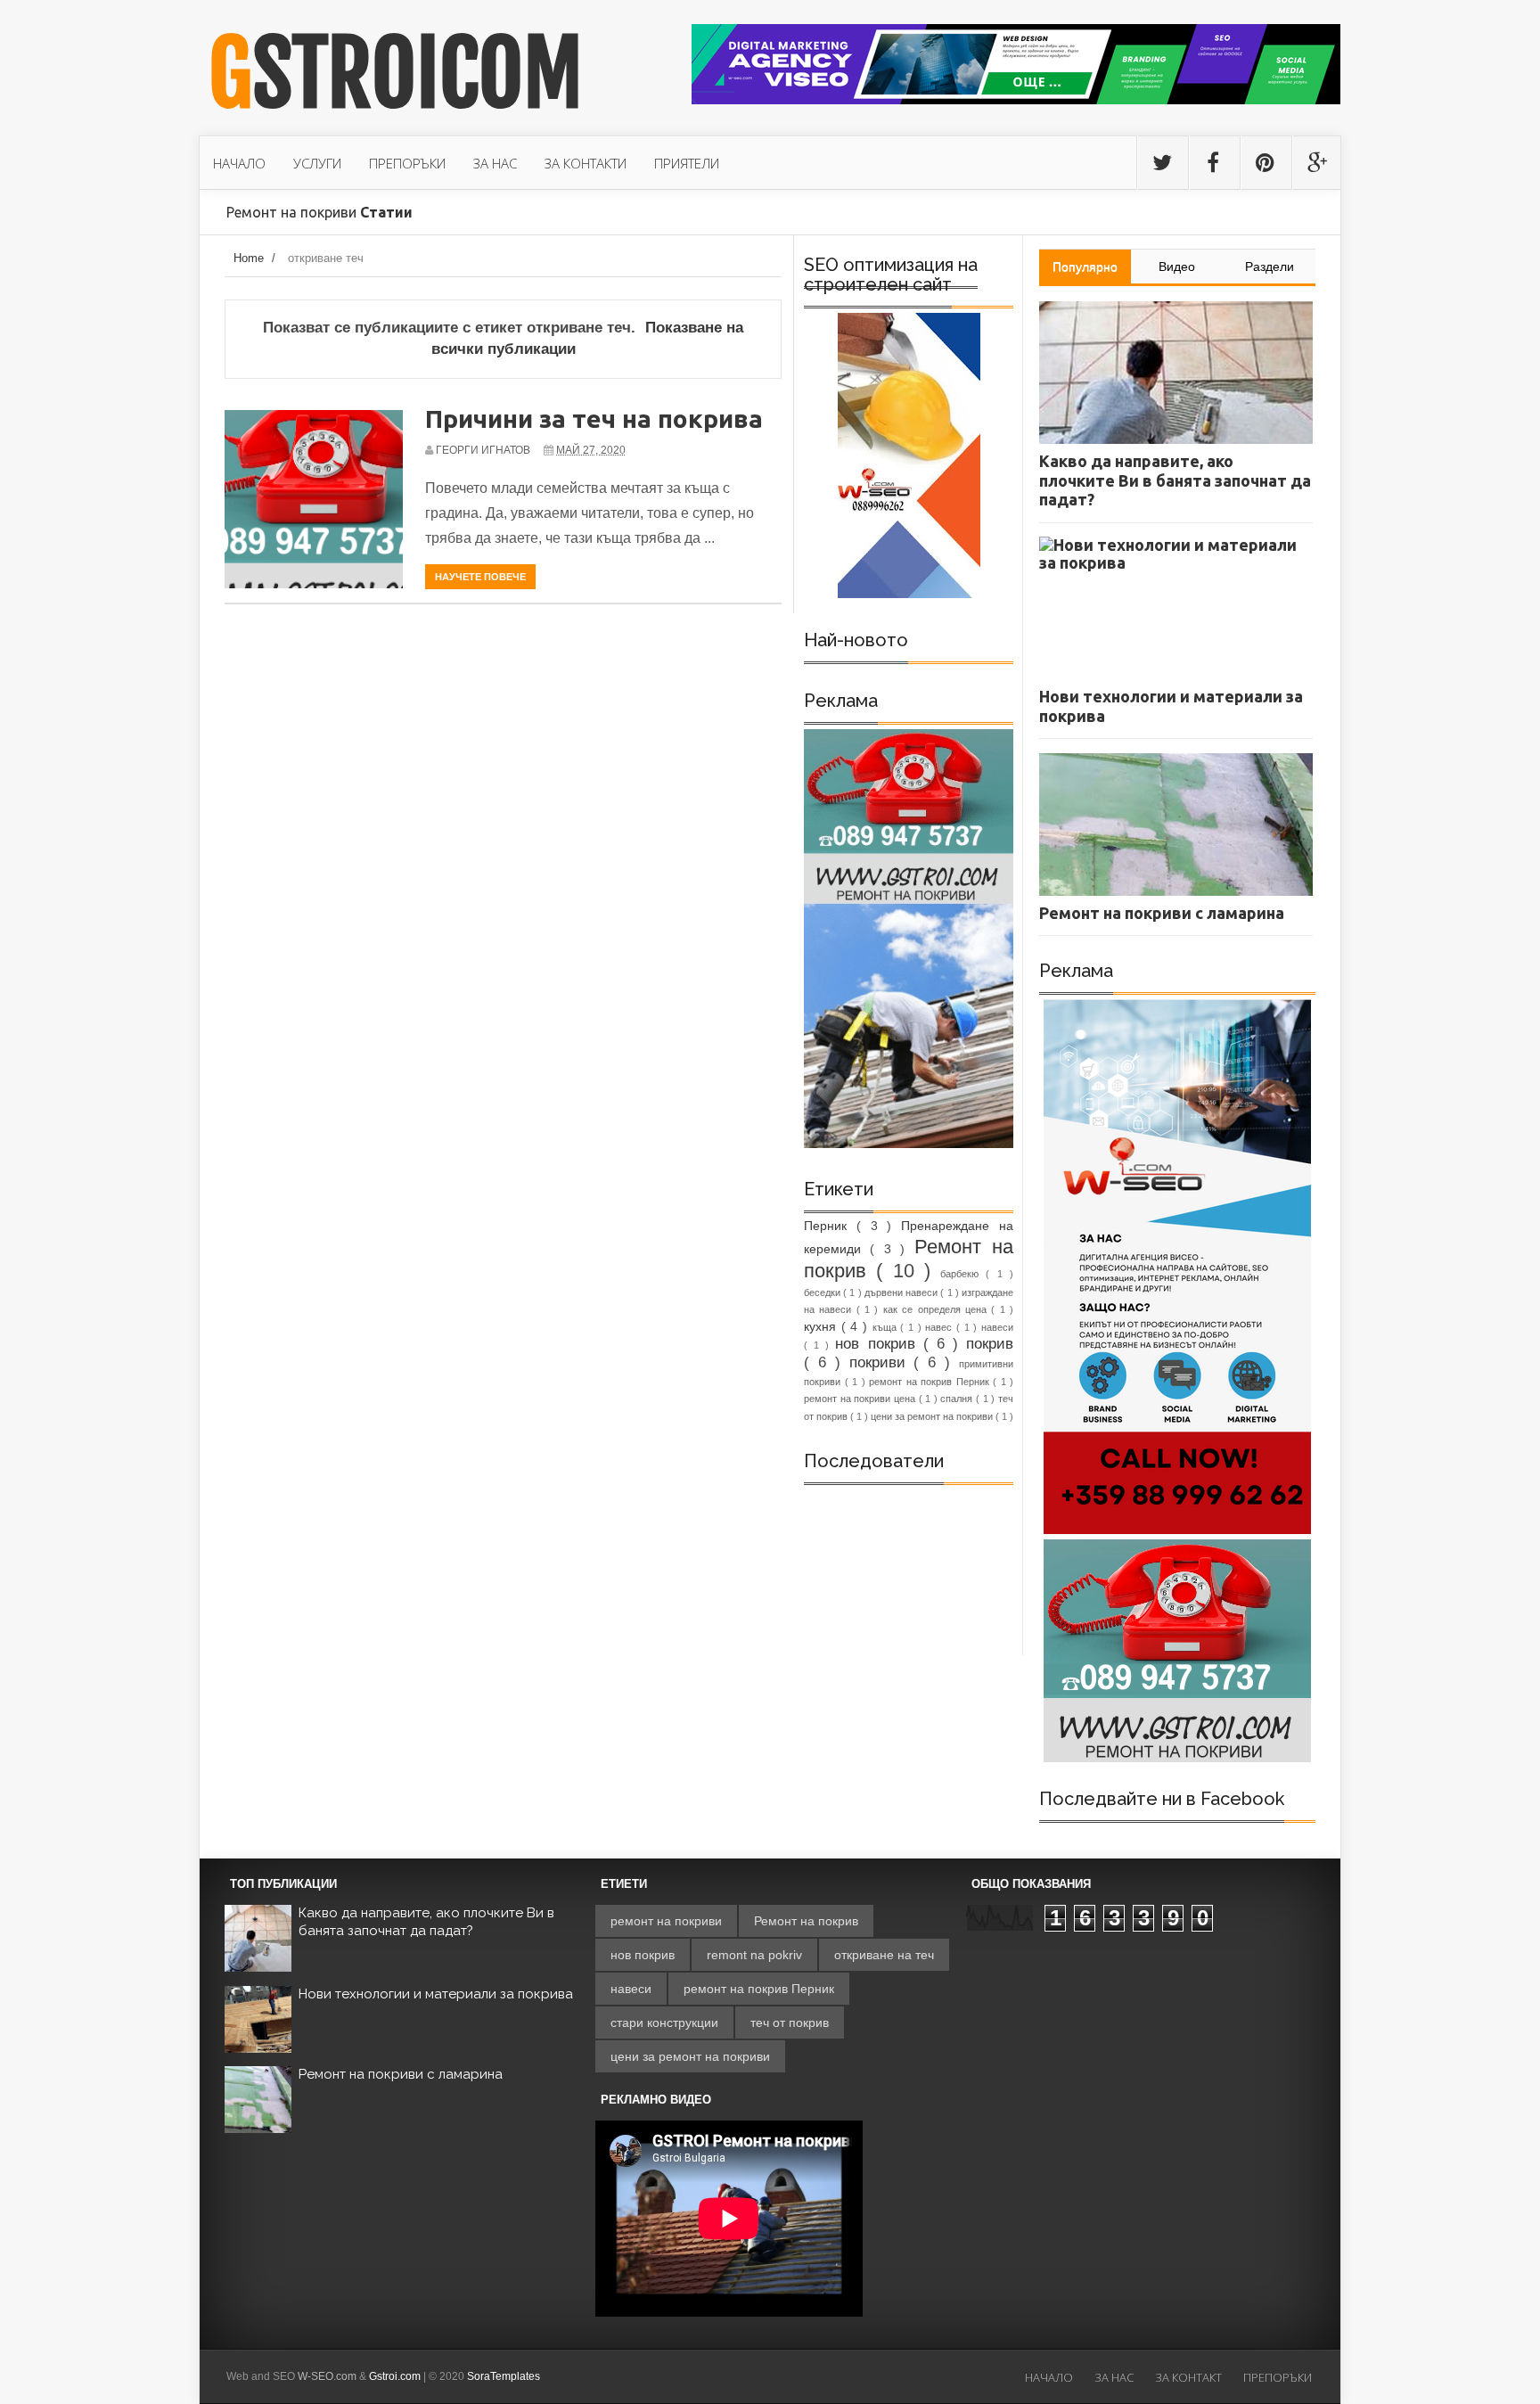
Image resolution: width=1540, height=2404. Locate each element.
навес (941, 1327)
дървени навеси (902, 1292)
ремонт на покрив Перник (931, 1382)
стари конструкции (664, 2022)
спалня (958, 1399)
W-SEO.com (327, 2376)
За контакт (1188, 2377)
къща (887, 1327)
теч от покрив (790, 2022)
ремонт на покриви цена (861, 1399)
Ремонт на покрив (806, 1921)
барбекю (963, 1274)
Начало (1049, 2377)
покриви (882, 1362)
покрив (990, 1344)
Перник (830, 1226)
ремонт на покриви (666, 1921)
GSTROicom (396, 74)
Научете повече (480, 577)
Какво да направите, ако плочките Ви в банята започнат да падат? (426, 1922)
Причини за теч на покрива (594, 418)
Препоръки (1278, 2377)
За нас (1114, 2377)
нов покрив (879, 1344)
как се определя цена (937, 1309)
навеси (997, 1327)
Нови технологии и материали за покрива (436, 1994)
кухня (823, 1326)
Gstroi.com (395, 2376)
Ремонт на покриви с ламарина (401, 2074)
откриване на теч (884, 1955)
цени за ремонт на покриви (933, 1416)
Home (249, 258)
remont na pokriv (754, 1955)
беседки (823, 1292)
